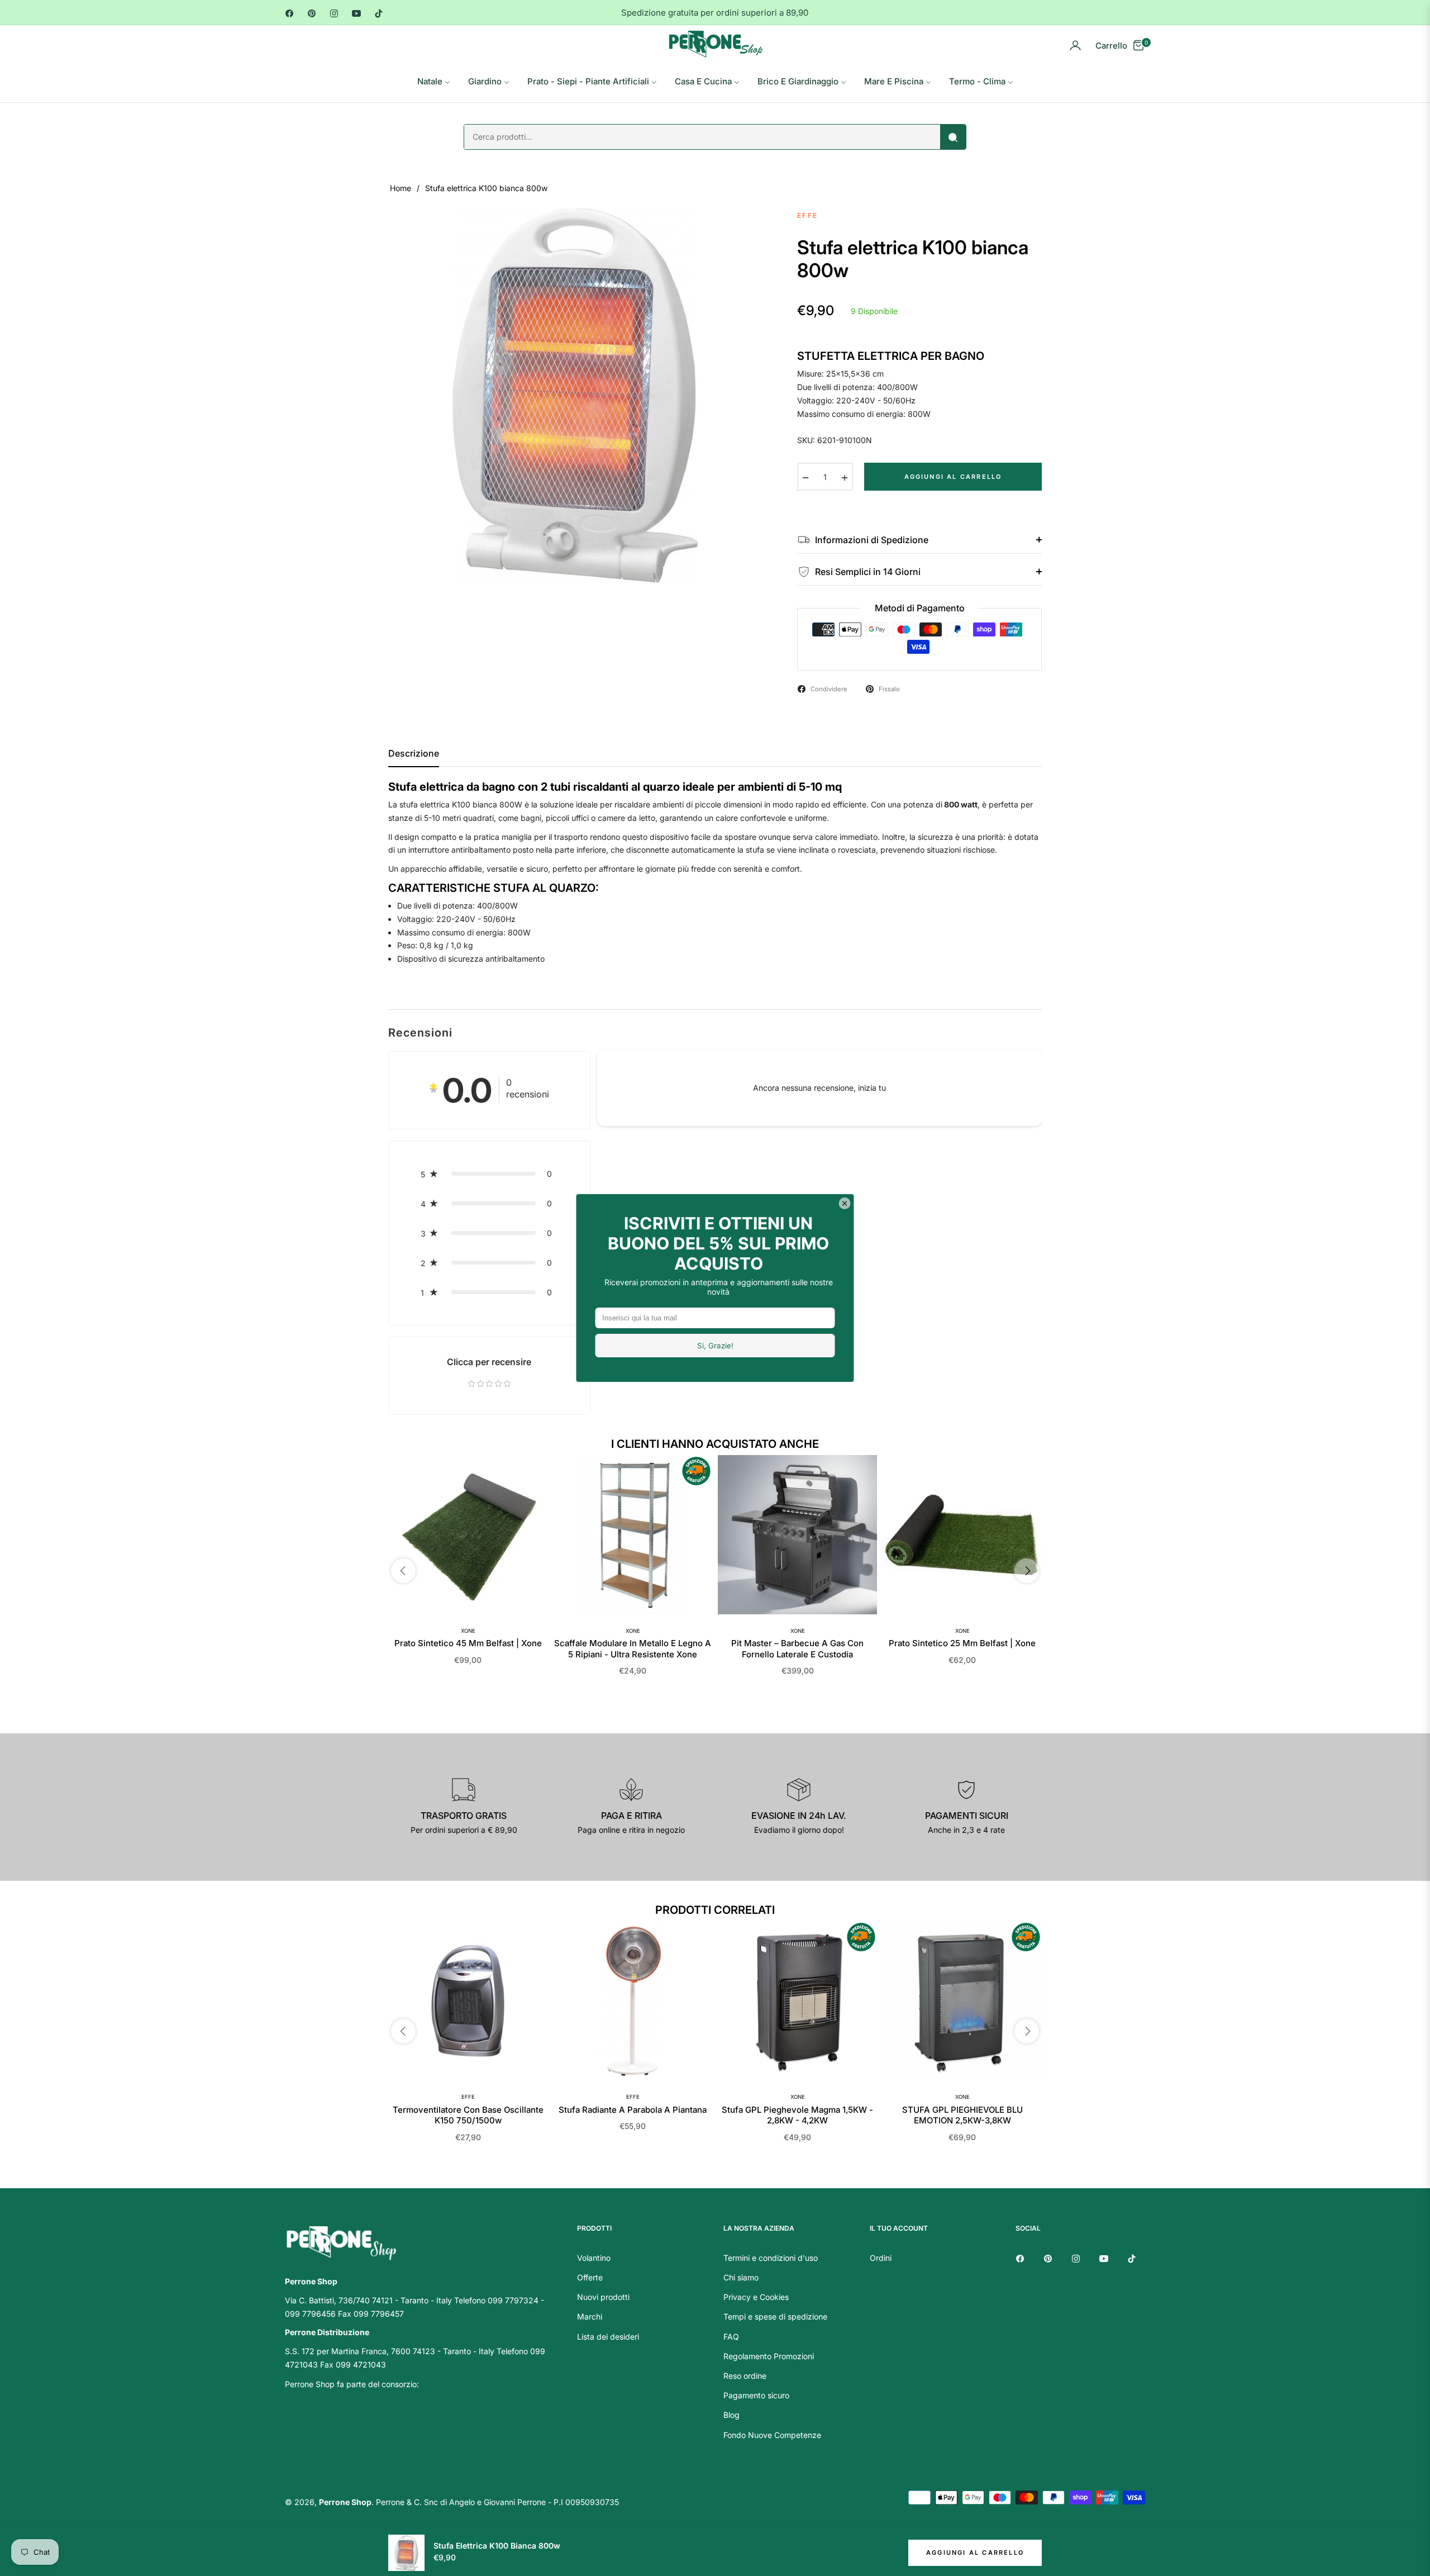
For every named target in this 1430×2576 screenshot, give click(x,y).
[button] (489, 1174)
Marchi (590, 2316)
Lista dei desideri (608, 2337)
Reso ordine (745, 2376)
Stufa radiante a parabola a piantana (633, 2110)
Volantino (594, 2258)
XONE (468, 1631)
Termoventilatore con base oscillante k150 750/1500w (468, 2115)
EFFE (468, 2097)
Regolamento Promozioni (769, 2356)
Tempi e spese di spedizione (775, 2316)
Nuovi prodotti (603, 2297)
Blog (731, 2415)
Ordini (881, 2258)
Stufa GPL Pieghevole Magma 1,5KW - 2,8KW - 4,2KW (797, 2115)
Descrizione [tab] (414, 754)
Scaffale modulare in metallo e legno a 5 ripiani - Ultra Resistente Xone (633, 1649)
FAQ (731, 2337)
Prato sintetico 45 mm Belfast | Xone (468, 1643)
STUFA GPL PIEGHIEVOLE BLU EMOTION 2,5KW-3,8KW (962, 2115)
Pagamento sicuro (756, 2395)
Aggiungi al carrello (975, 2553)
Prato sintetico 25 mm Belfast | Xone (962, 1643)
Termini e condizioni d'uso (771, 2258)
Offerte (590, 2277)
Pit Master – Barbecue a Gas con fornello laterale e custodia (797, 1649)
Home (401, 188)
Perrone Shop (345, 2502)
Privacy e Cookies (756, 2297)
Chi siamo (741, 2277)
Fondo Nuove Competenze (772, 2435)
